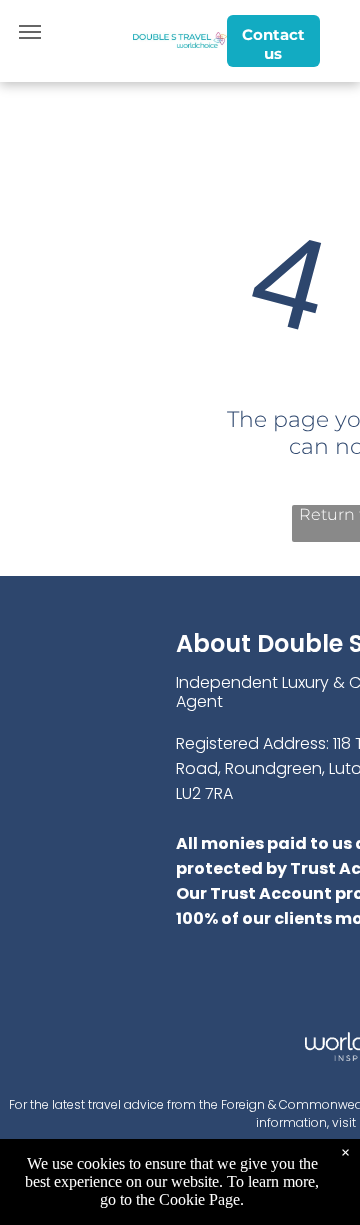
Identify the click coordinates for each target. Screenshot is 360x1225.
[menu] (30, 32)
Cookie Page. (201, 1199)
